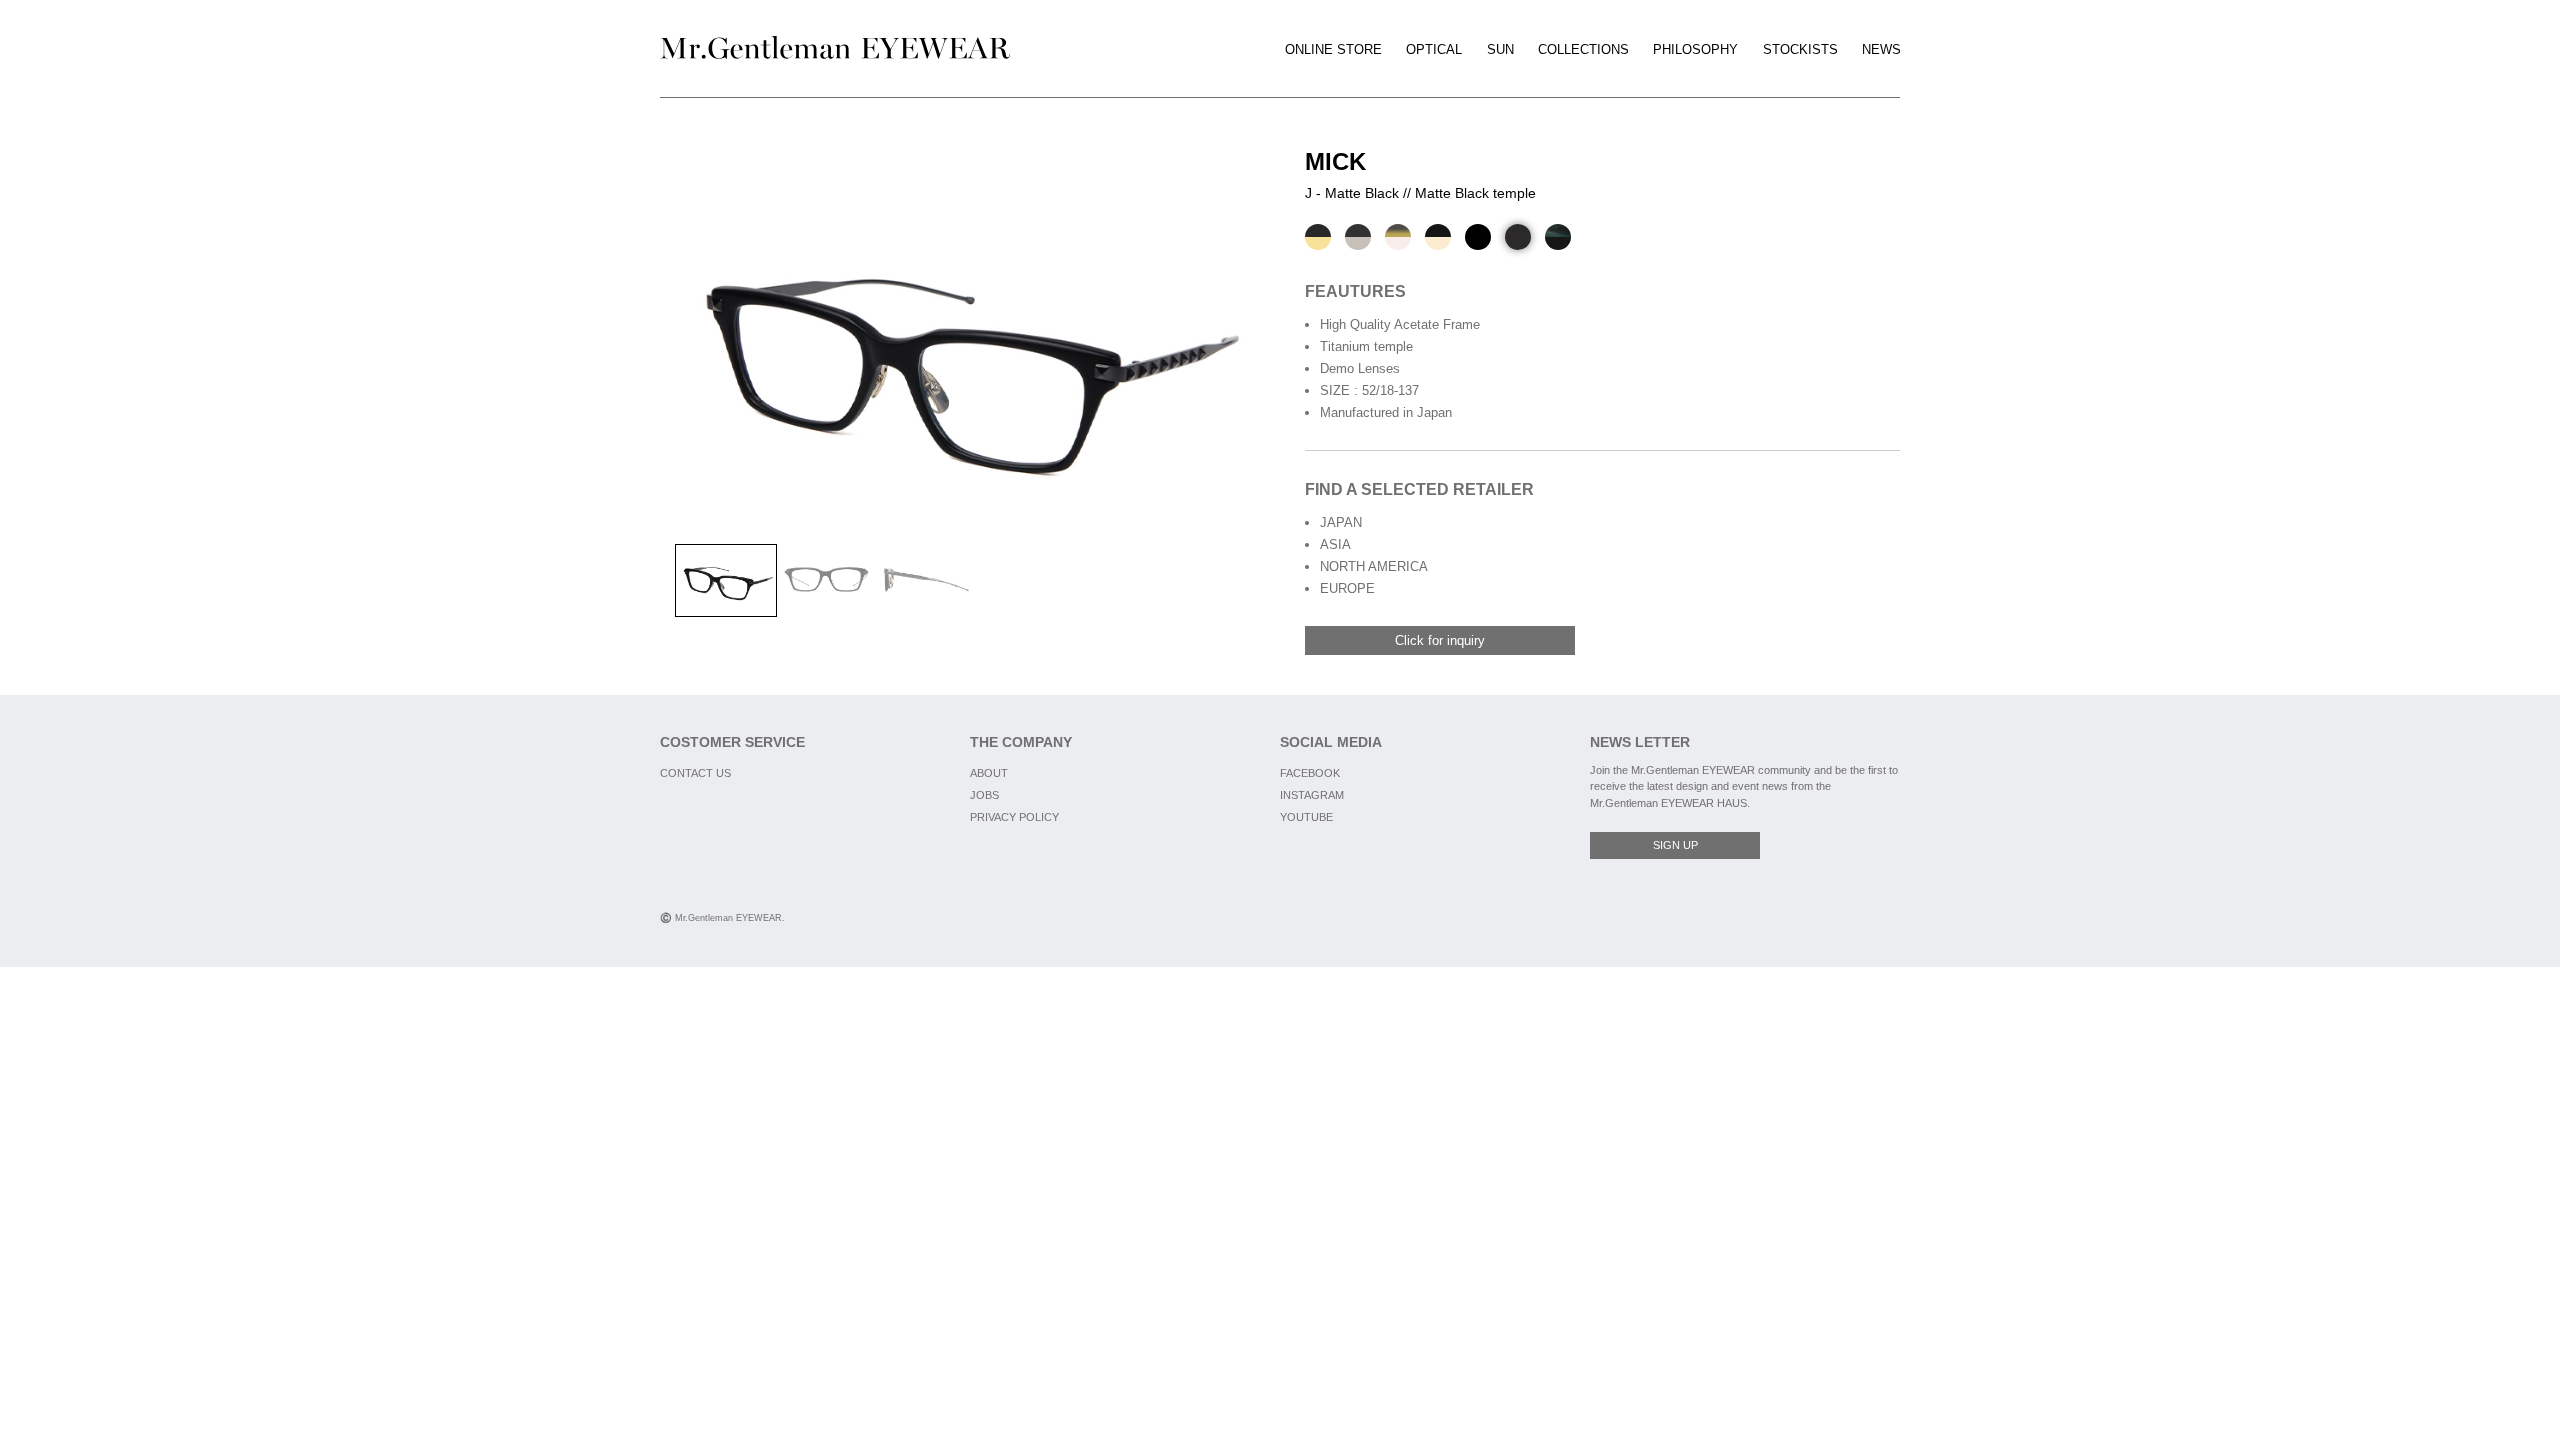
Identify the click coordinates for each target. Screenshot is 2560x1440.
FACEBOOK (1310, 773)
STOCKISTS (1800, 49)
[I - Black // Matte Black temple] (1478, 237)
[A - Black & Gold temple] (1318, 237)
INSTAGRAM (1312, 795)
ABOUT (989, 773)
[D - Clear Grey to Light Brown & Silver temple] (1398, 237)
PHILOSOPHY (1695, 49)
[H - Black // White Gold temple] (1438, 237)
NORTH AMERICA (1374, 566)
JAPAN (1341, 522)
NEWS (1881, 49)
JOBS (984, 795)
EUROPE (1347, 588)
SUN (1500, 49)
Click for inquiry (1440, 640)
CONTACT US (695, 773)
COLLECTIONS (1583, 49)
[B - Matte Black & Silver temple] (1358, 237)
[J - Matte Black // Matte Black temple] (1518, 237)
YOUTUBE (1306, 817)
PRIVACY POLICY (1014, 817)
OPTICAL (1434, 49)
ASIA (1335, 544)
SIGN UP (1675, 845)
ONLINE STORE (1333, 49)
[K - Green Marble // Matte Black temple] (1558, 237)
